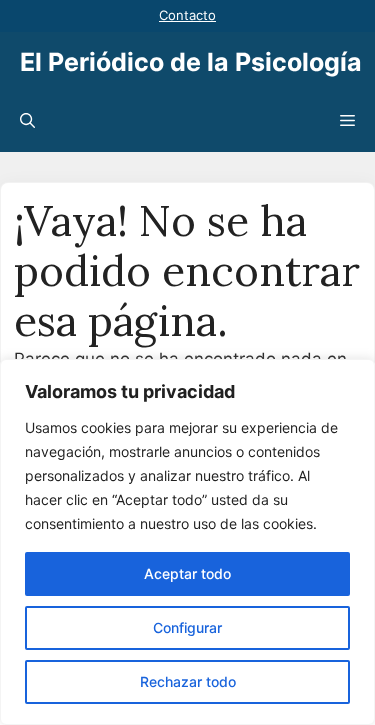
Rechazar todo (188, 681)
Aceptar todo (187, 573)
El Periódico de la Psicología (191, 62)
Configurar (187, 627)
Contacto (187, 15)
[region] (187, 542)
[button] (27, 122)
